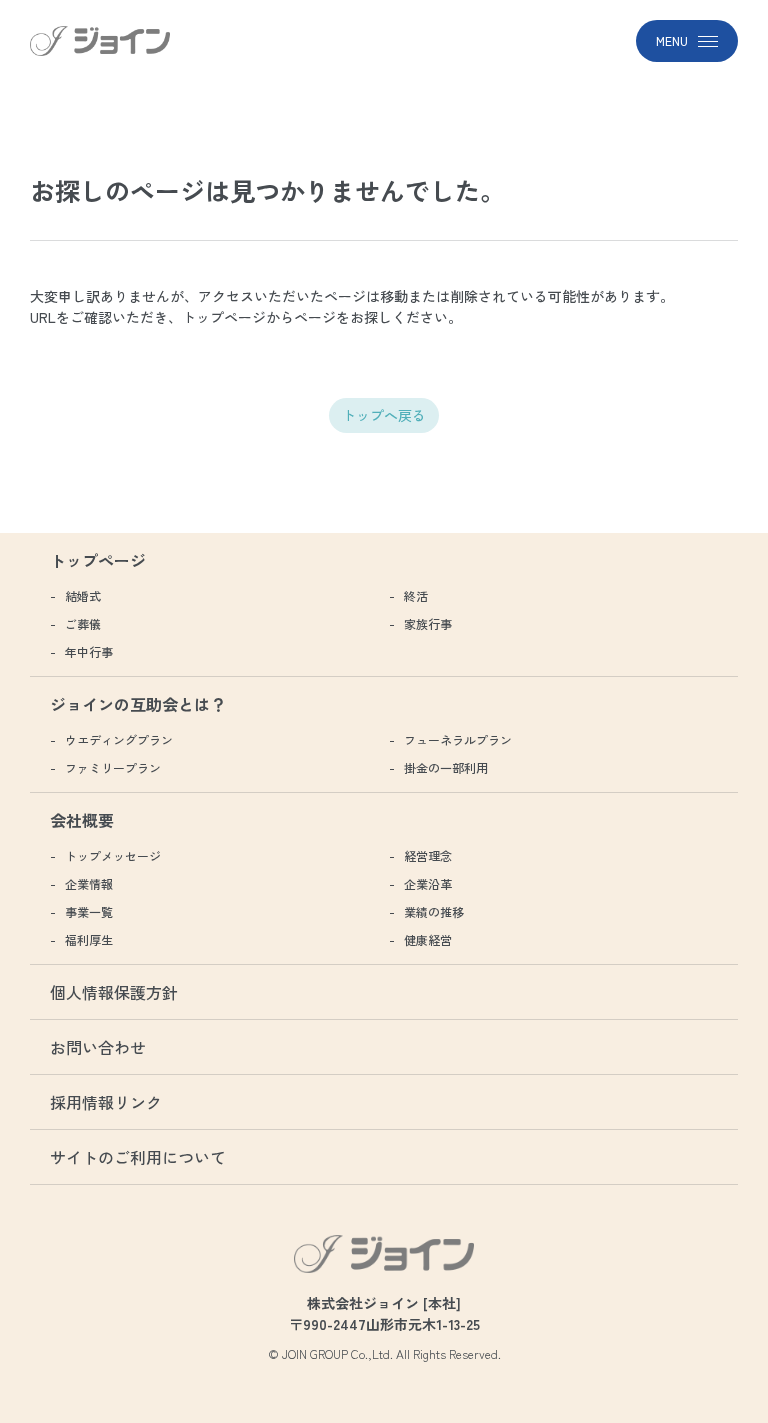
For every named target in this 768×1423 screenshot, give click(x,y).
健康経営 (428, 939)
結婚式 (83, 595)
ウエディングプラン (119, 739)
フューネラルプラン (458, 739)
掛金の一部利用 (446, 767)
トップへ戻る (384, 415)
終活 (416, 595)
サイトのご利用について (138, 1157)
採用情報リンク (106, 1102)
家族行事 (428, 623)
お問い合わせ (98, 1047)
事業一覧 (89, 911)
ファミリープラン (113, 767)
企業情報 (89, 883)
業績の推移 (434, 911)
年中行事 (89, 651)
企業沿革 (428, 883)
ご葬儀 (83, 623)
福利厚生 (89, 939)
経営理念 (428, 855)
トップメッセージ (113, 855)
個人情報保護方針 (114, 992)
